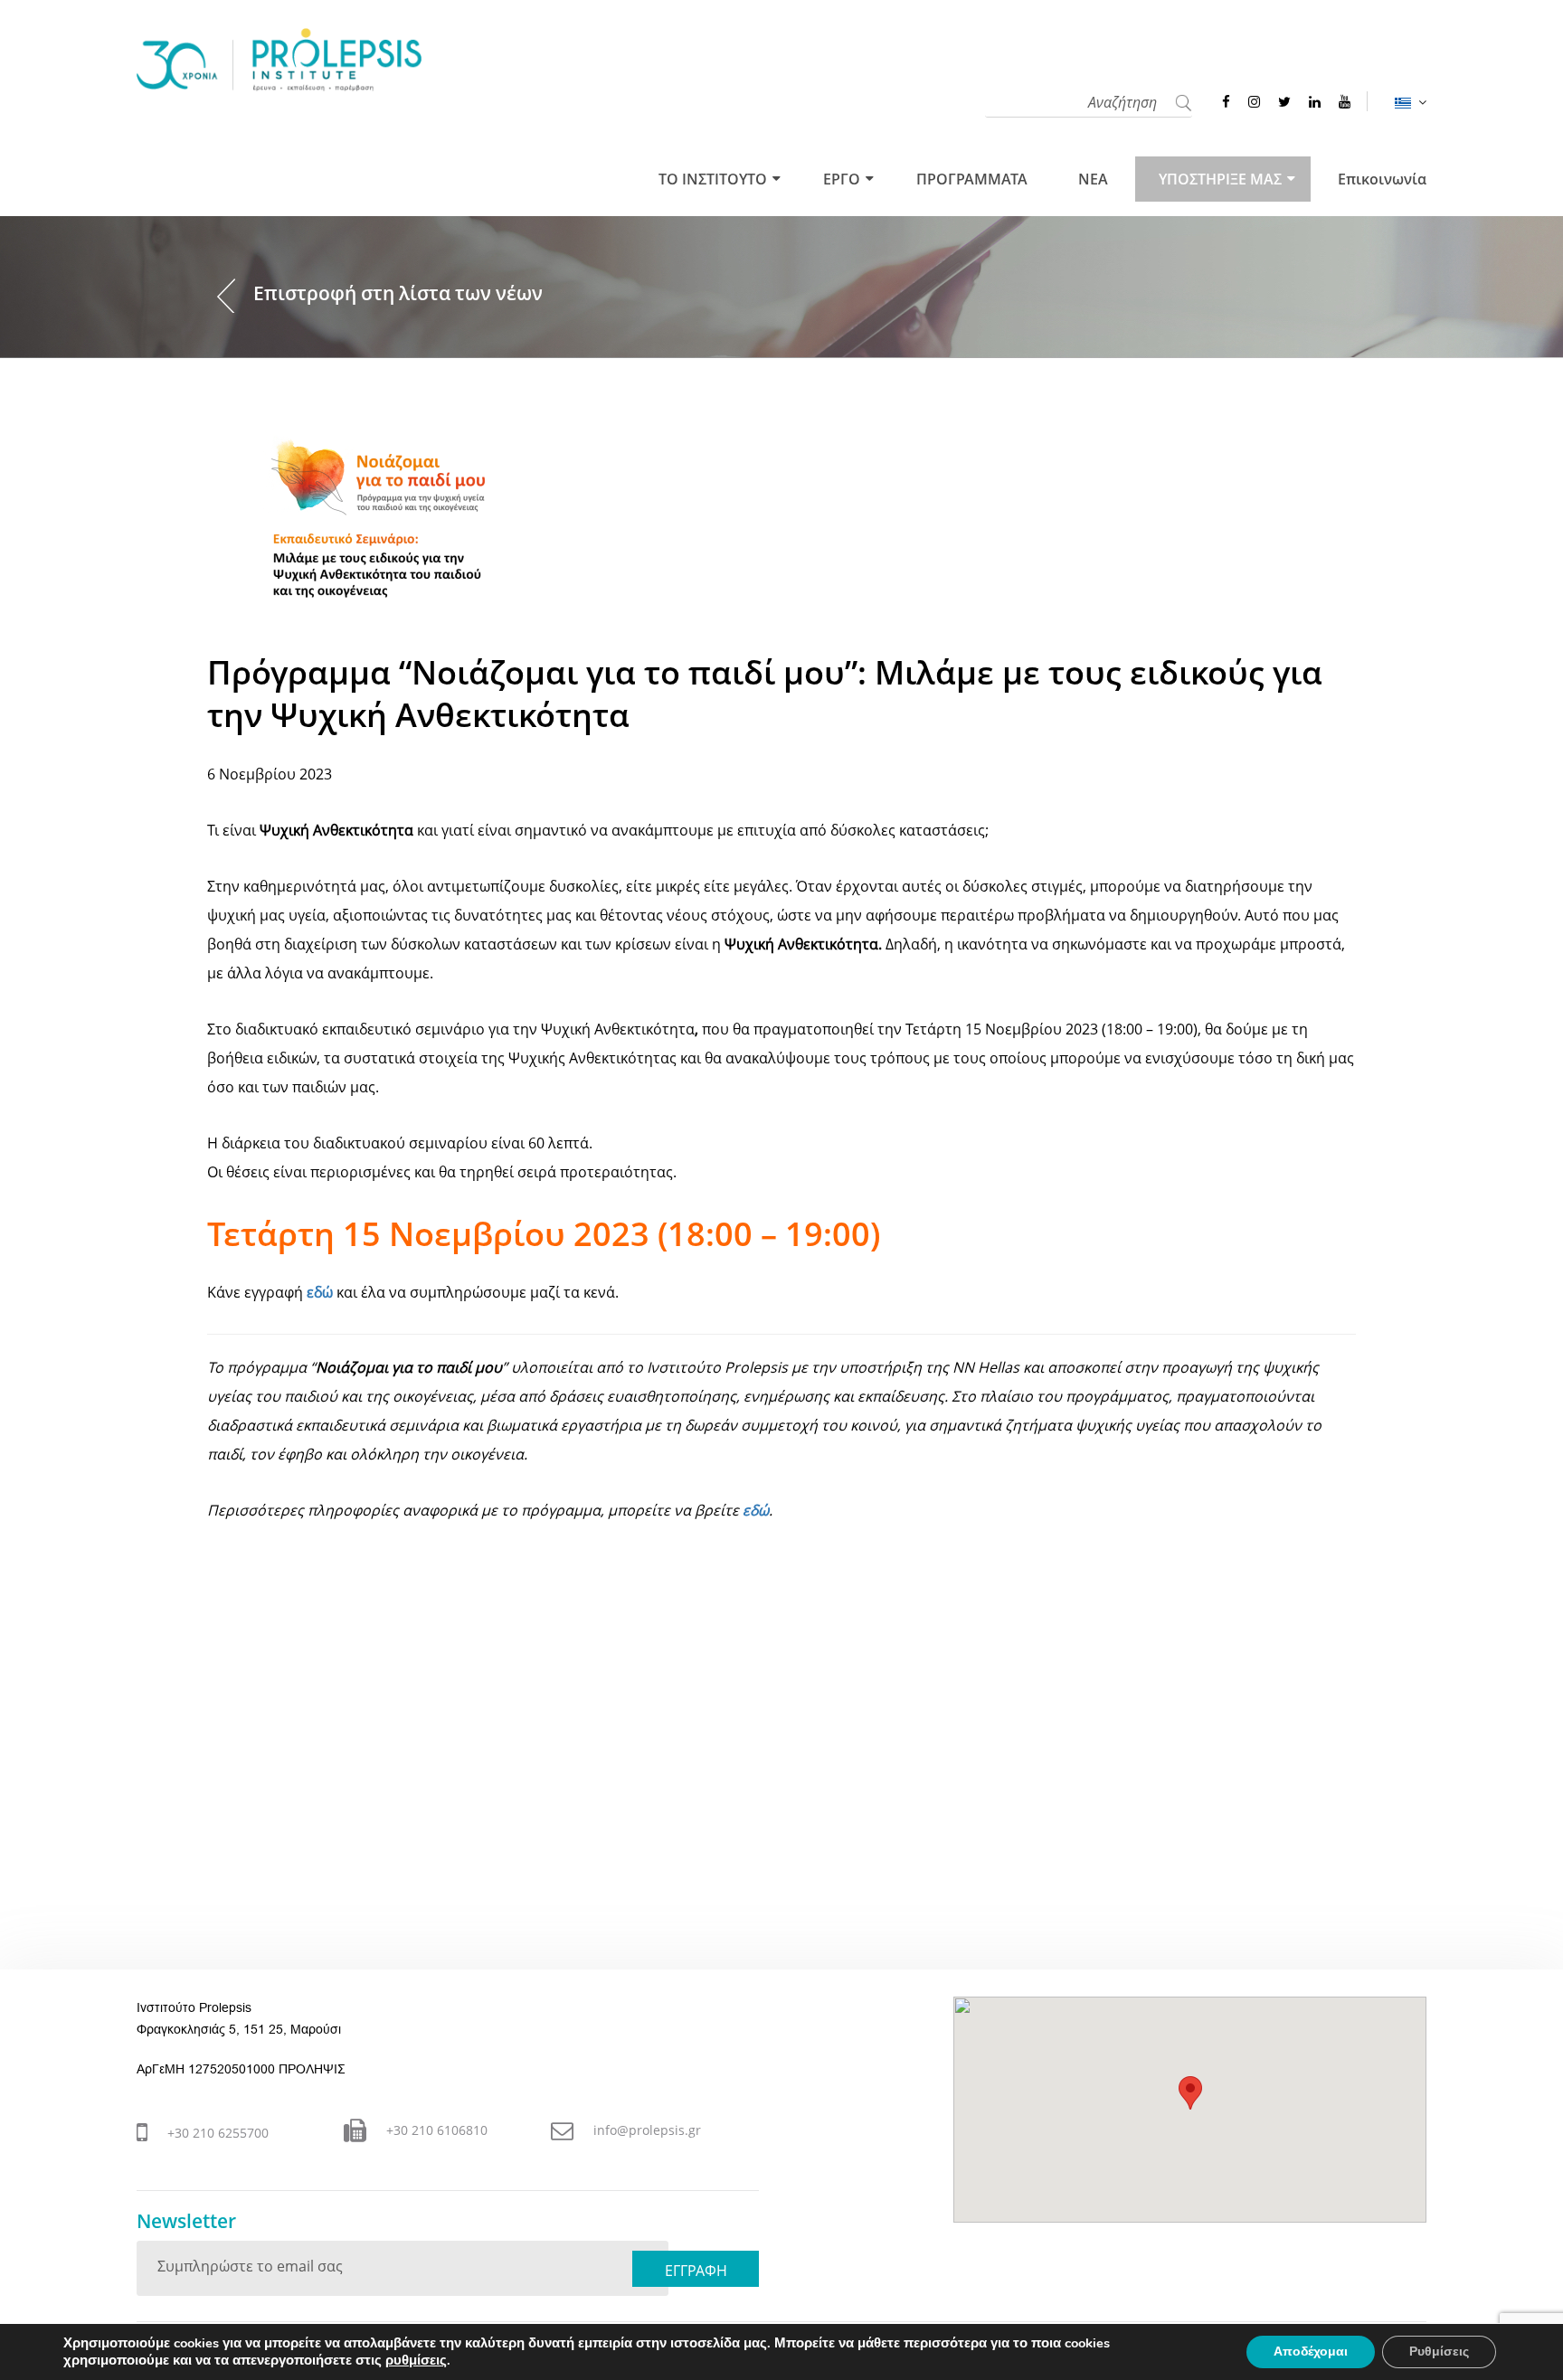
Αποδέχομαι (1311, 2352)
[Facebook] (1226, 101)
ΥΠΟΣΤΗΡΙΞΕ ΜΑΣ (1220, 179)
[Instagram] (1254, 101)
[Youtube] (1345, 101)
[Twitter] (1284, 101)
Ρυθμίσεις (1439, 2352)
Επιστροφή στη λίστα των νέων (398, 293)
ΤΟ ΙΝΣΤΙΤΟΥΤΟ (713, 179)
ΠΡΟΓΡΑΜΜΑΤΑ (972, 179)
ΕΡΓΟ (842, 179)
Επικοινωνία (1382, 179)
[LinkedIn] (1315, 101)
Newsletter (186, 2221)
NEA (1093, 179)
